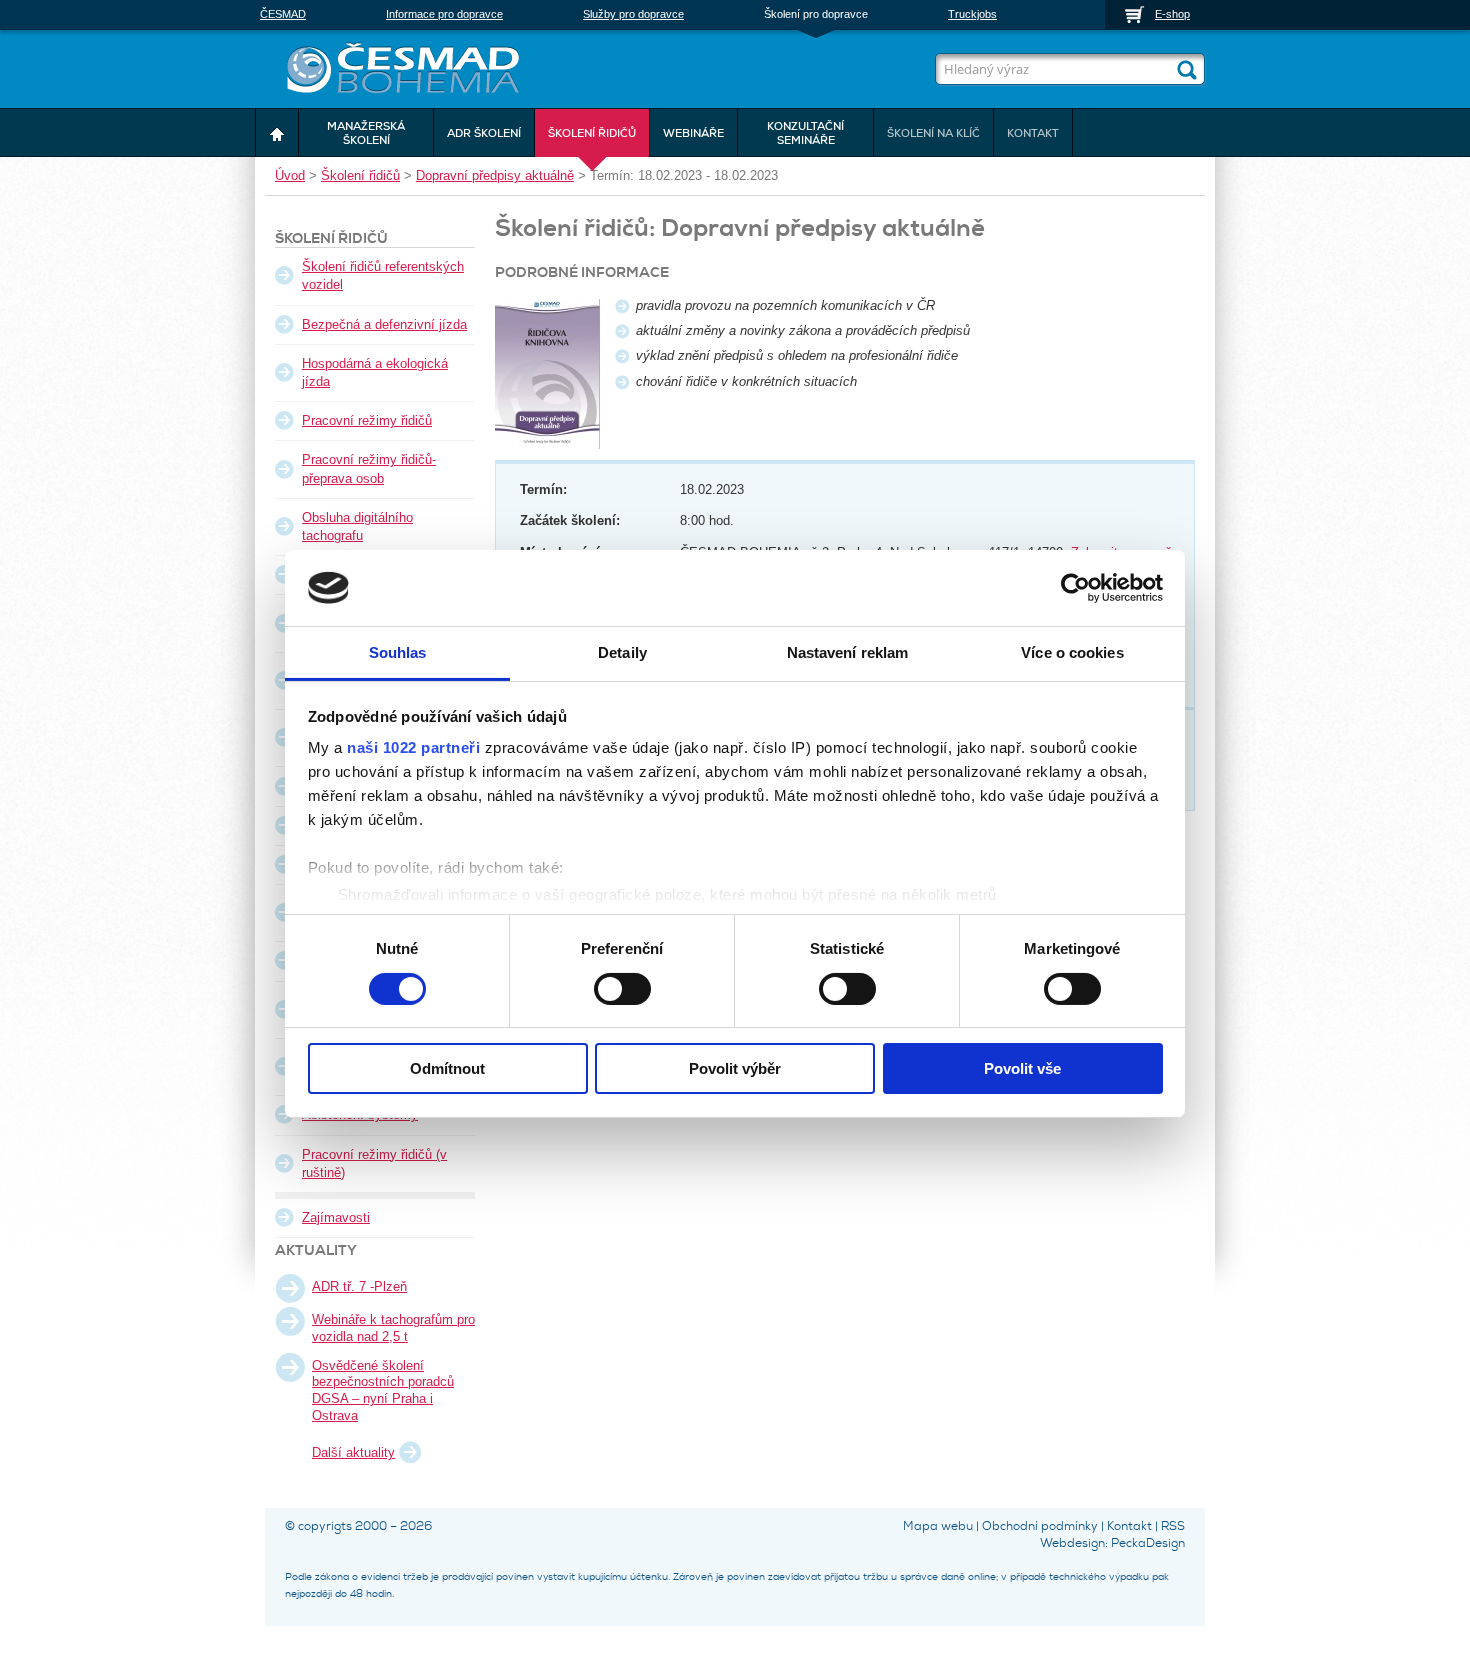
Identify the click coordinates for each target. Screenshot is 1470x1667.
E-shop (1172, 14)
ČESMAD (283, 14)
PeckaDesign (1148, 1543)
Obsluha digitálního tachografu (357, 526)
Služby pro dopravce (633, 14)
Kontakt (1129, 1526)
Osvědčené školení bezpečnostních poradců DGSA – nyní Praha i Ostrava (383, 1391)
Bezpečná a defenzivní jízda (384, 324)
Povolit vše (1022, 1068)
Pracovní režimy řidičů (367, 420)
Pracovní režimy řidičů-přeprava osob (369, 468)
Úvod (290, 175)
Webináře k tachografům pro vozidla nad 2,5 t (393, 1328)
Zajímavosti (336, 1217)
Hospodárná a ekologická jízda (375, 372)
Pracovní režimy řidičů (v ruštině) (374, 1163)
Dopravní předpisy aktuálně (495, 175)
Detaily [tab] (622, 652)
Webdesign (1072, 1543)
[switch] (622, 987)
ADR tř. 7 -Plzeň (359, 1286)
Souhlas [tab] (398, 652)
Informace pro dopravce (444, 14)
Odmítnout (447, 1068)
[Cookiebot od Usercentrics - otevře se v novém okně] (1075, 588)
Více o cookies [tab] (1072, 652)
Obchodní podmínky (1040, 1526)
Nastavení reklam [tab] (848, 652)
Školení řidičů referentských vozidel (383, 275)
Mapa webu (938, 1526)
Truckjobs (972, 14)
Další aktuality (353, 1452)
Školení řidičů (360, 175)
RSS (1173, 1526)
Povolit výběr (735, 1068)
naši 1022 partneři (413, 747)
